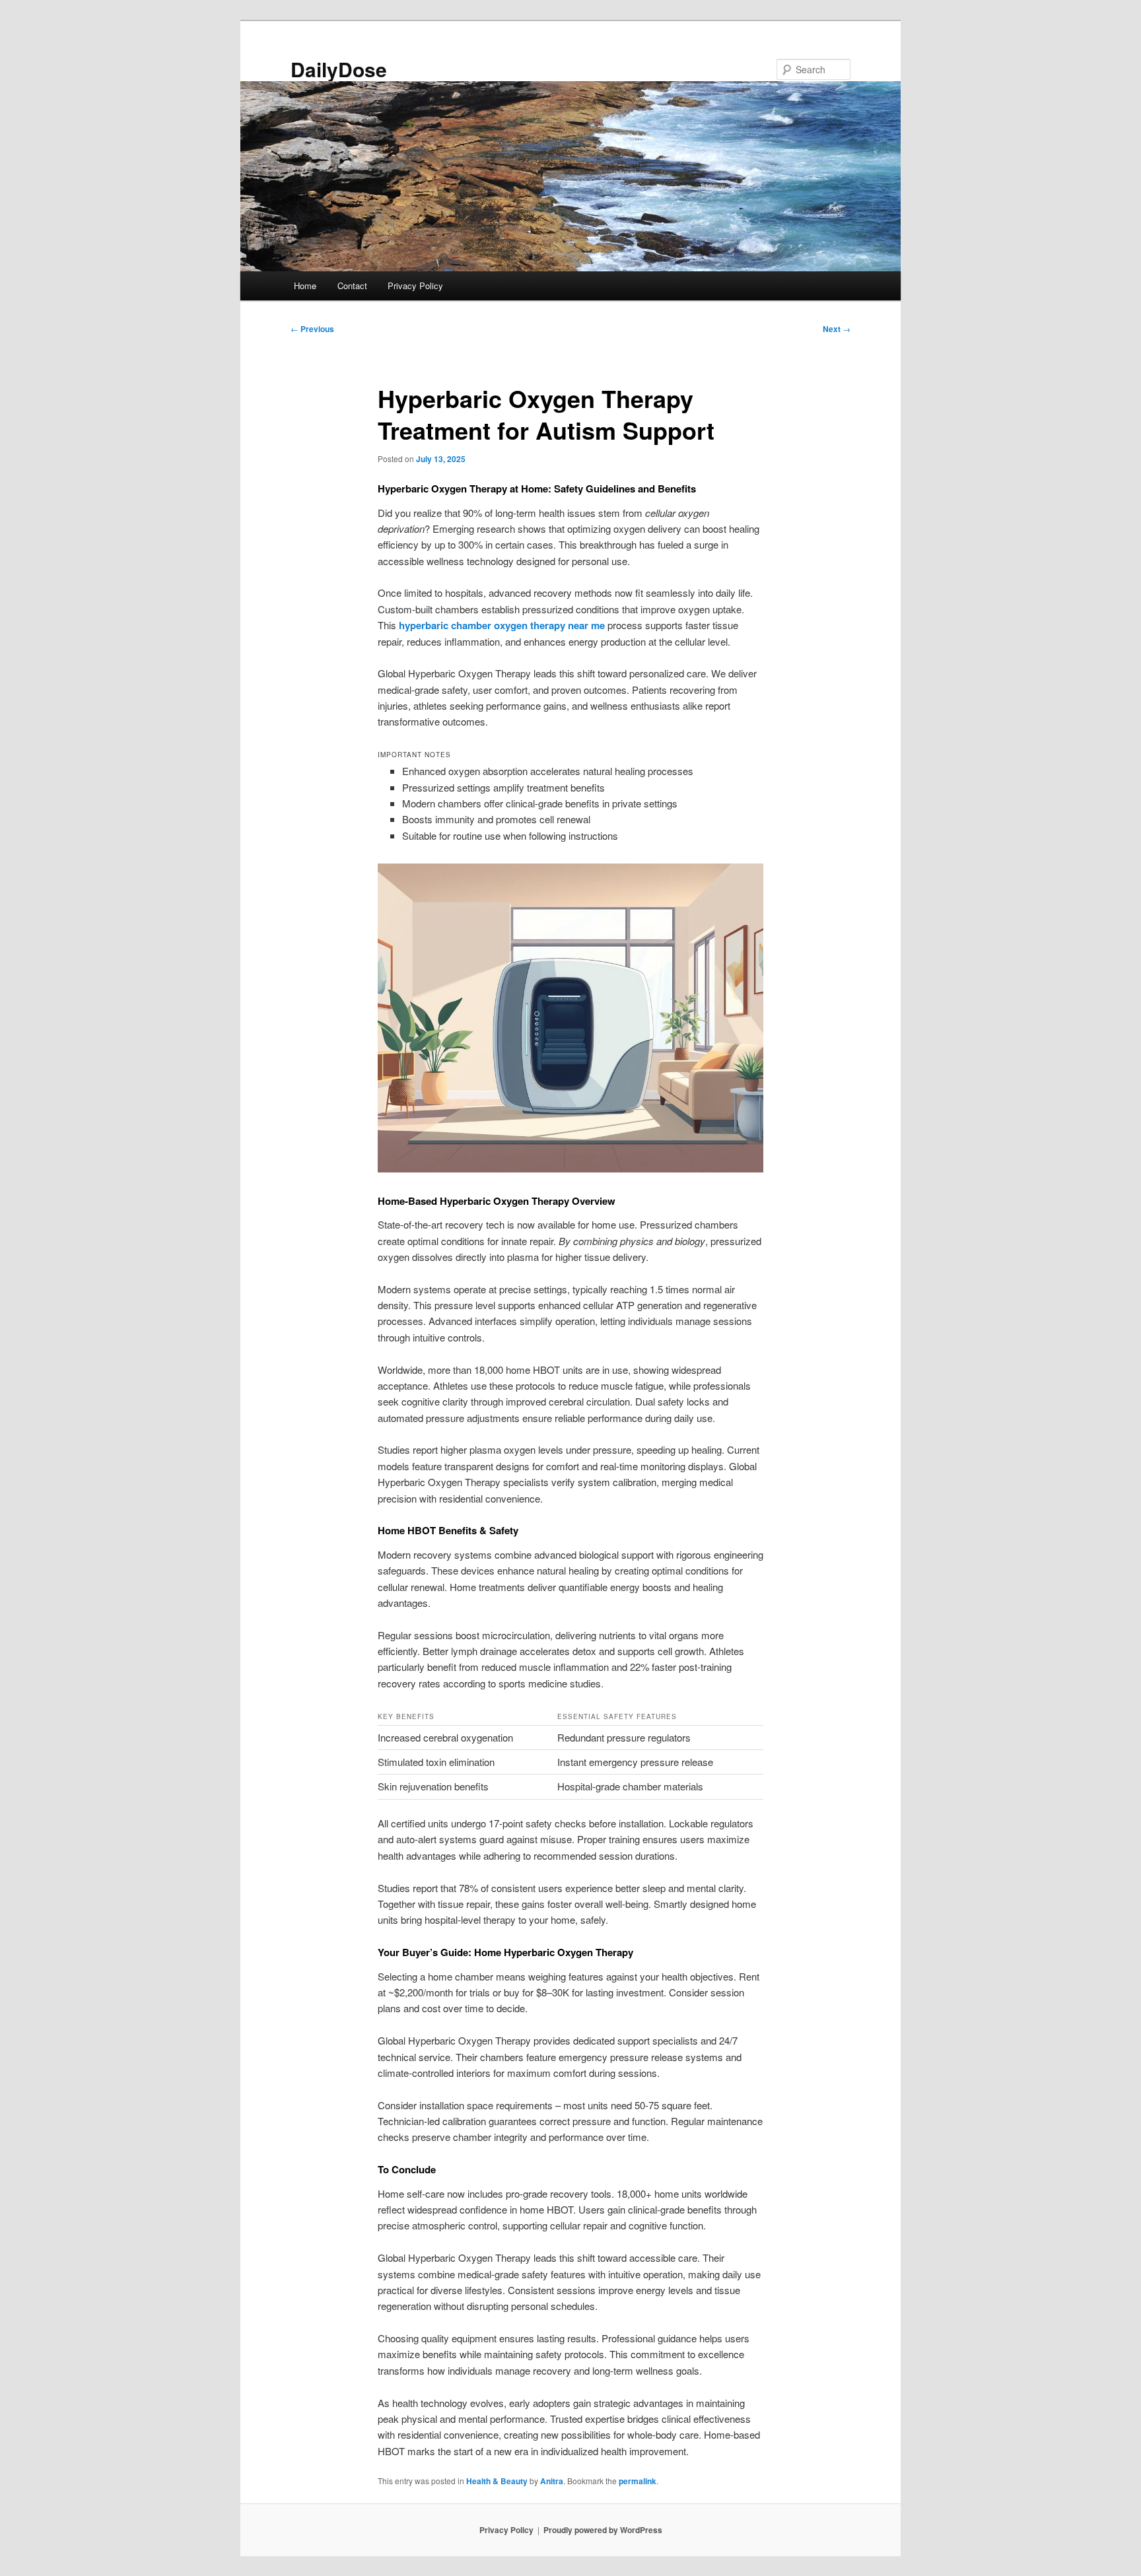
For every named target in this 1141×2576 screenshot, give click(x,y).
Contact (352, 286)
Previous (312, 329)
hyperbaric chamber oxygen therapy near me (502, 625)
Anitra (552, 2481)
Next (837, 329)
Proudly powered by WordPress (603, 2530)
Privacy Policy (415, 286)
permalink (638, 2481)
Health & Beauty (497, 2481)
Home (305, 286)
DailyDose (339, 69)
